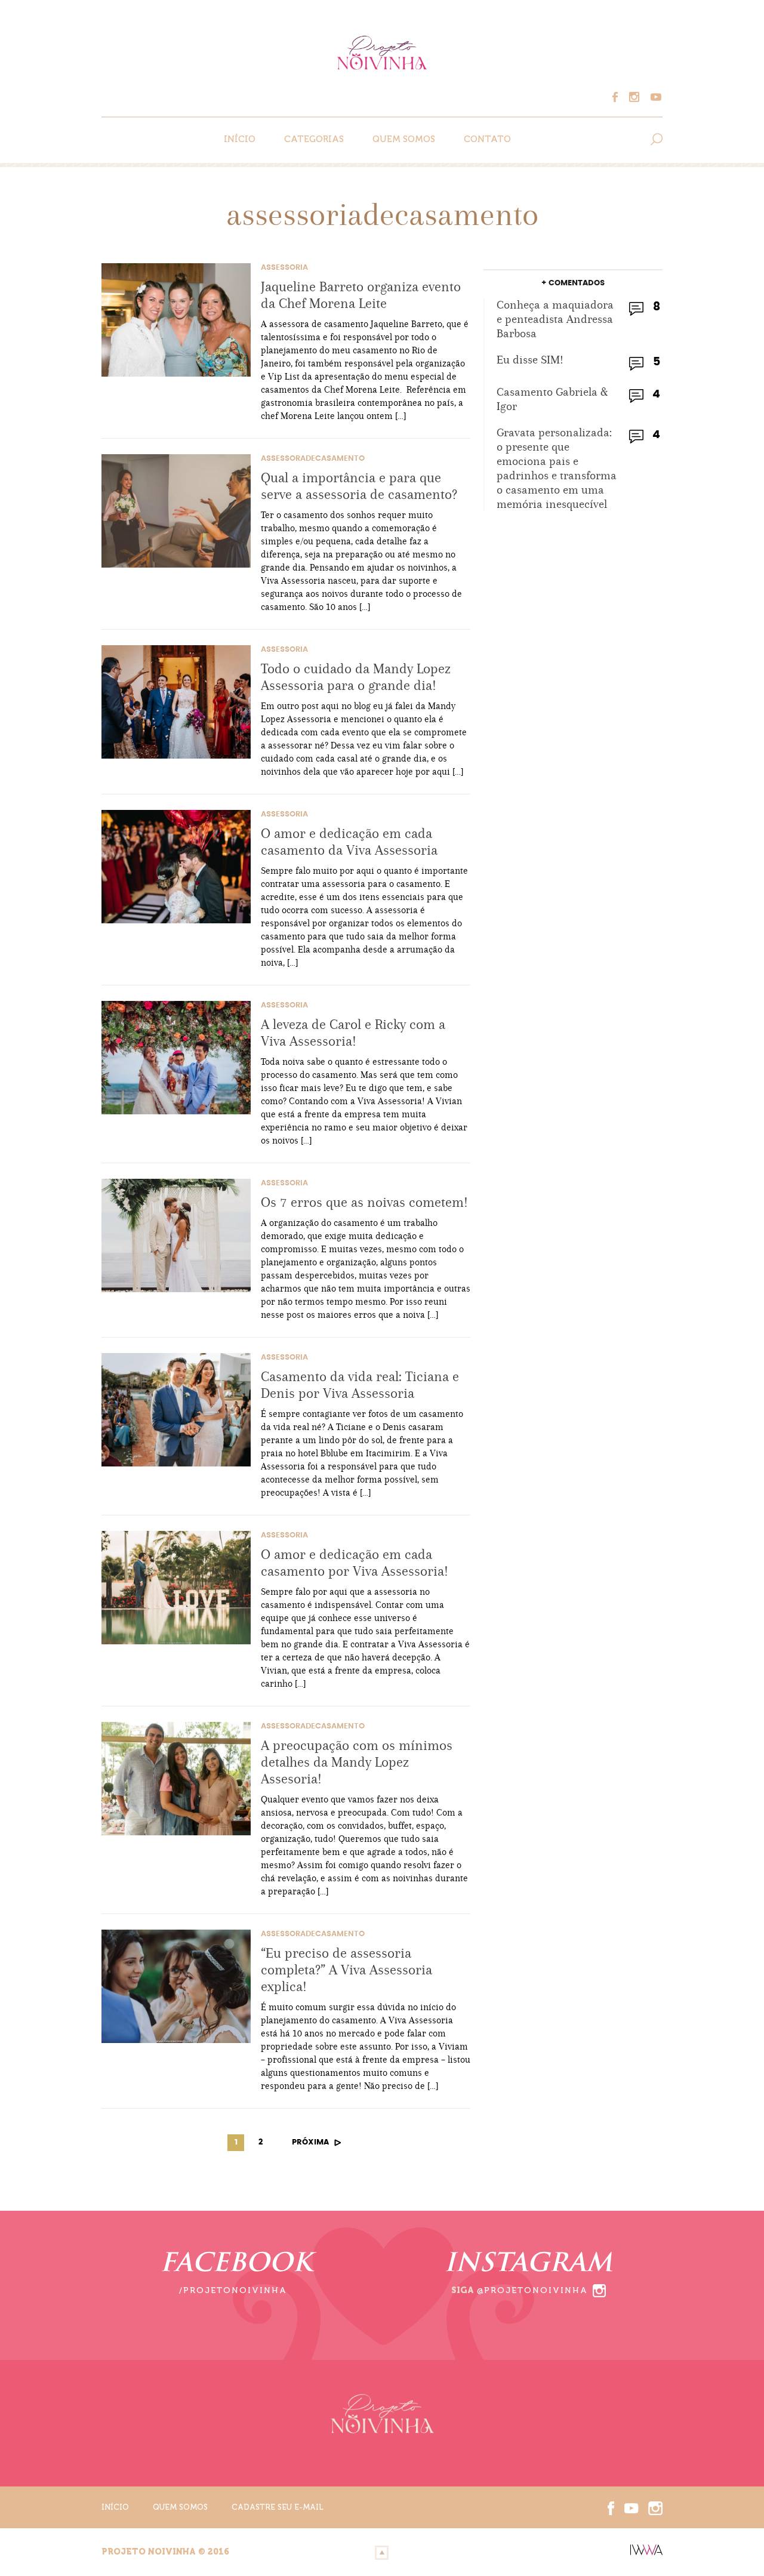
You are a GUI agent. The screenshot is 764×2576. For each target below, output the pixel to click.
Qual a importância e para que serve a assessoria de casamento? (359, 486)
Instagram (637, 97)
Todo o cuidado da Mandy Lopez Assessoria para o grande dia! (356, 677)
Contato (487, 139)
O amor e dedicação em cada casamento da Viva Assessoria (349, 842)
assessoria (284, 268)
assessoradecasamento (313, 459)
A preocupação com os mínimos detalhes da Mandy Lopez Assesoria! (357, 1762)
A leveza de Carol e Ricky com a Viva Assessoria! (353, 1033)
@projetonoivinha (532, 2290)
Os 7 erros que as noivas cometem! (364, 1202)
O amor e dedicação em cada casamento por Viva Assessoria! (355, 1563)
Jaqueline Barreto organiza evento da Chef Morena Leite (361, 295)
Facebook (621, 97)
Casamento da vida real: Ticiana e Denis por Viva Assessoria (360, 1385)
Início (240, 139)
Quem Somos (404, 139)
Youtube (654, 97)
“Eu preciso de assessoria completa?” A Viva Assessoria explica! (346, 1970)
